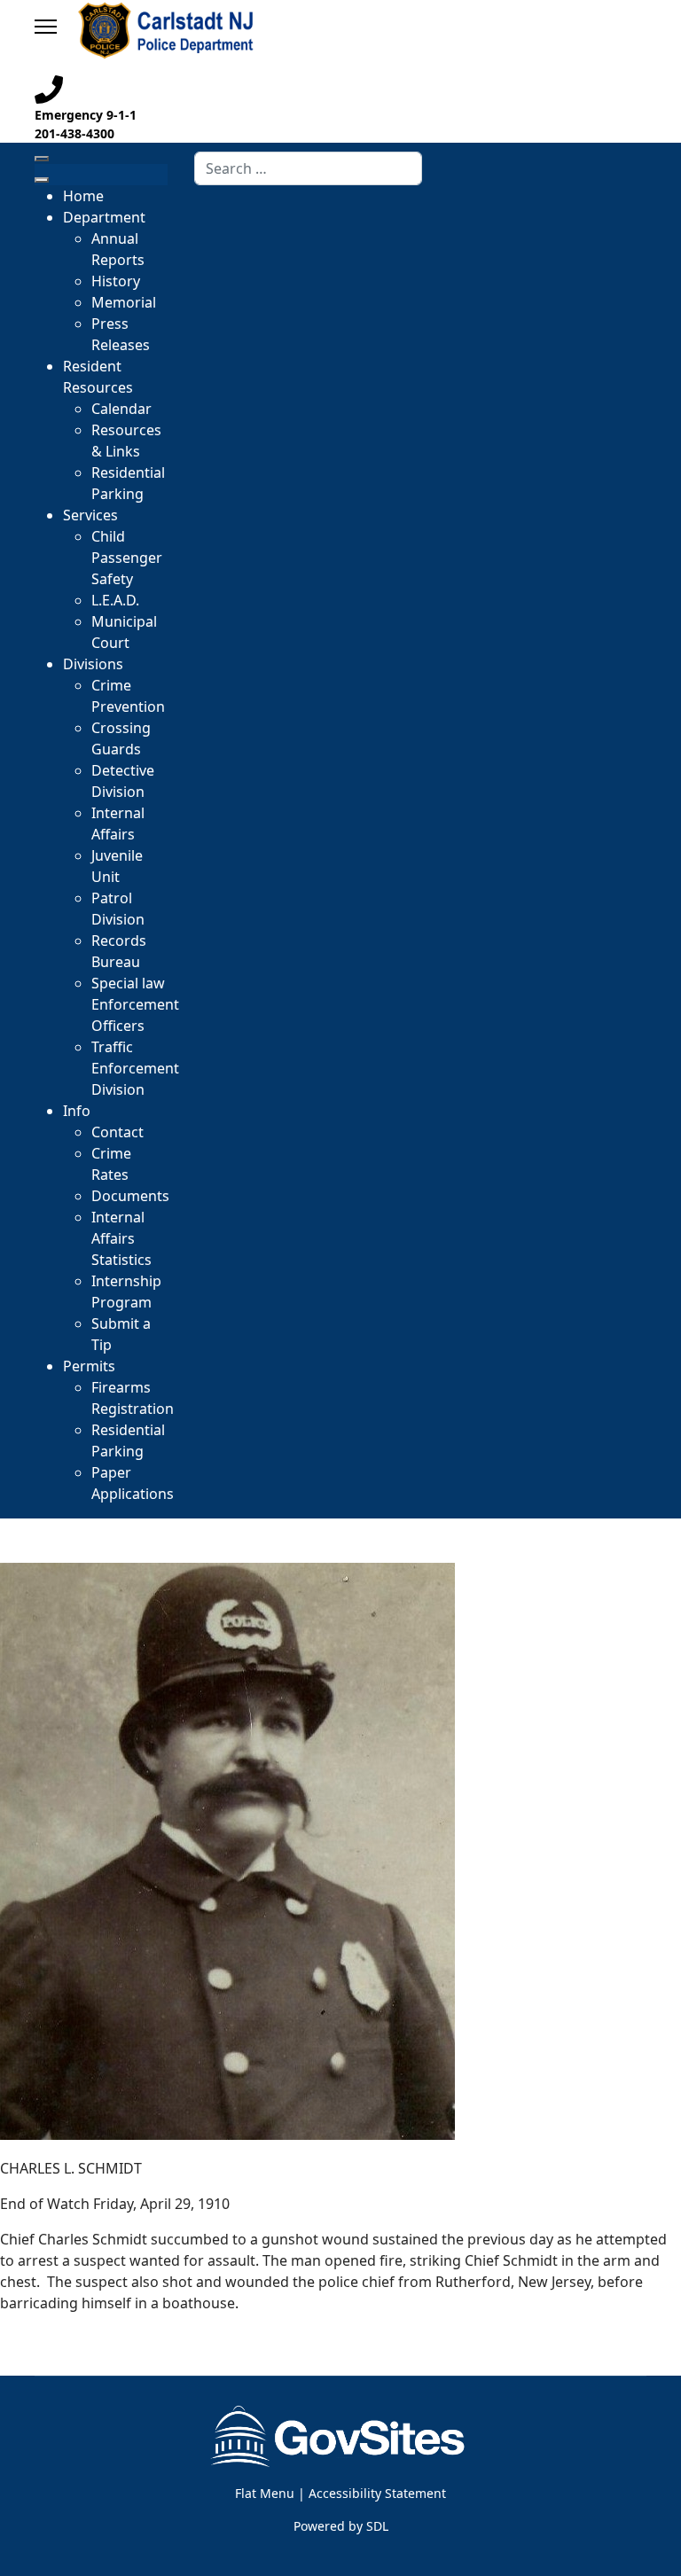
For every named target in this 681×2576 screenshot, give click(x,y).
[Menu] (46, 27)
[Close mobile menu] (42, 180)
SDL (377, 2526)
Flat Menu (265, 2493)
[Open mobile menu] (42, 159)
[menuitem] (83, 196)
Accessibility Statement (377, 2493)
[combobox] (308, 168)
